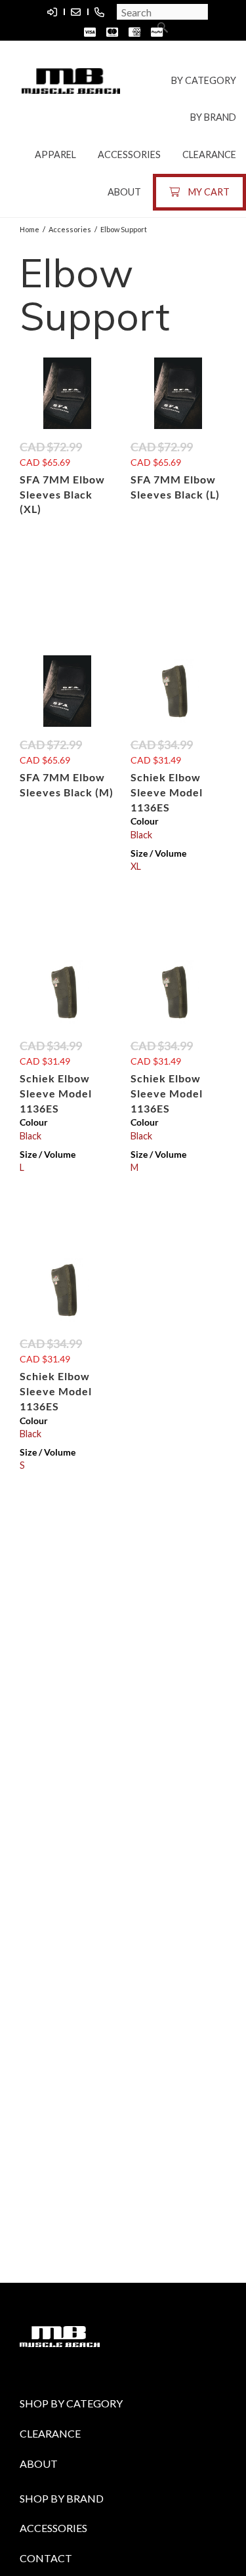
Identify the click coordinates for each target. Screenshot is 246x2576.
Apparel (55, 154)
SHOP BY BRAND (62, 2498)
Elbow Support (124, 229)
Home (30, 229)
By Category (204, 80)
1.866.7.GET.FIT (99, 12)
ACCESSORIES (53, 2528)
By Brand (213, 117)
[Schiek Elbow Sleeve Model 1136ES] (178, 691)
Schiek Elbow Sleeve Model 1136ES (167, 792)
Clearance (209, 154)
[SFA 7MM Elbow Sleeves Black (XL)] (68, 393)
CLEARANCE (50, 2433)
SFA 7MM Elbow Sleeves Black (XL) (62, 494)
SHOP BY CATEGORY (71, 2403)
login (52, 12)
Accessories (129, 154)
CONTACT (46, 2558)
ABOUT (39, 2464)
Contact (75, 12)
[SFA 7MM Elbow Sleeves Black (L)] (178, 393)
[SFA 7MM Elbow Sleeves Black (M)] (68, 691)
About (124, 192)
